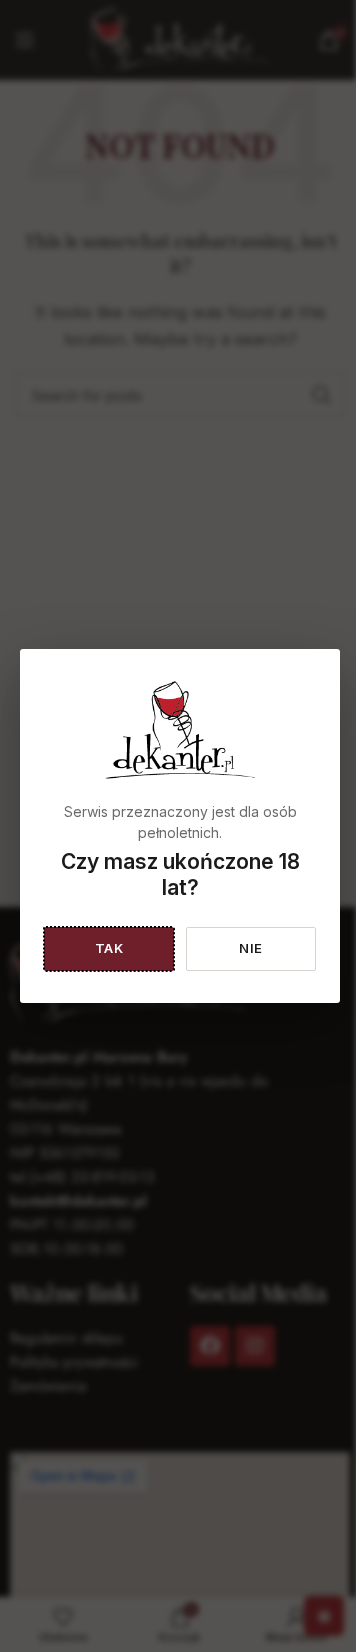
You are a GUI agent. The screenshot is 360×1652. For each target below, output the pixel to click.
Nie (251, 948)
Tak (109, 948)
